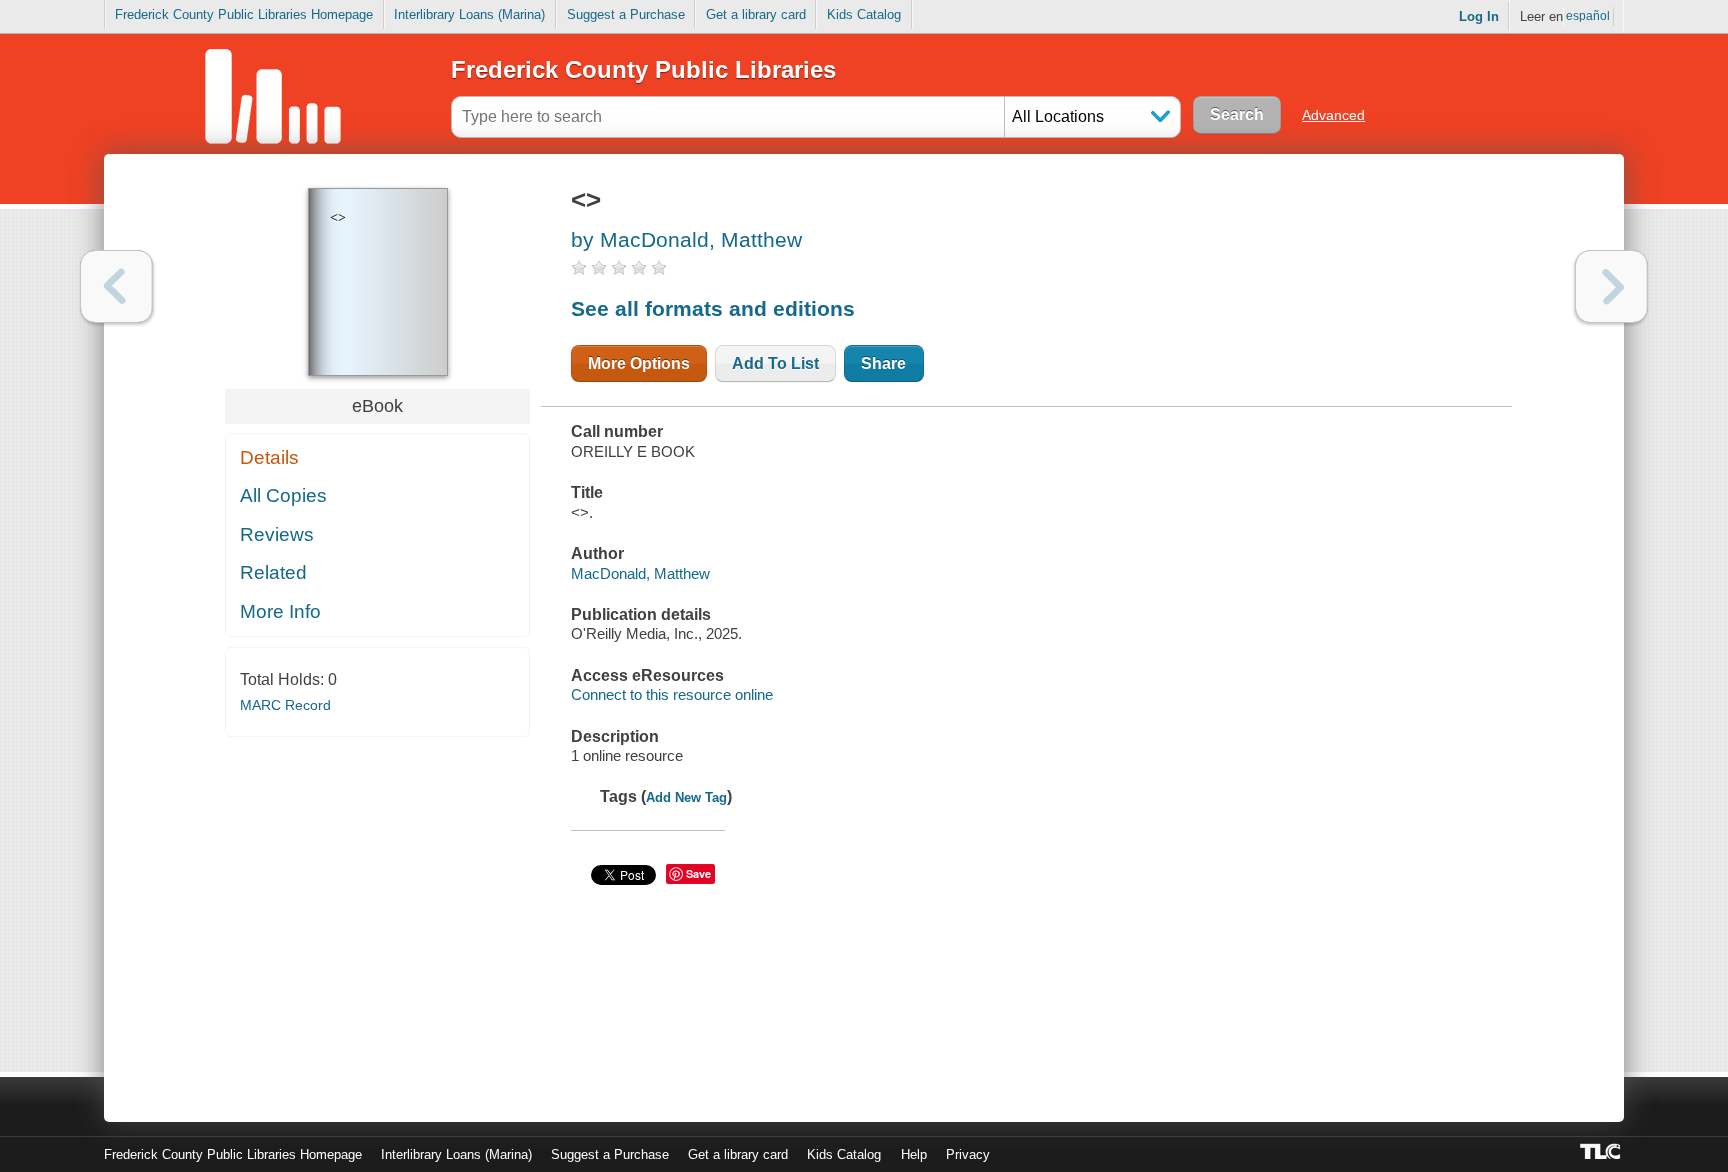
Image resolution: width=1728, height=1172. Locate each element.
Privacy (968, 1154)
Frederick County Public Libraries (643, 69)
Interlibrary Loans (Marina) (469, 14)
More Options (639, 363)
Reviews (277, 534)
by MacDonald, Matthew (686, 239)
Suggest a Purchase (626, 14)
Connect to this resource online (672, 694)
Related (273, 572)
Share (883, 363)
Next (1611, 286)
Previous (116, 286)
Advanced (1333, 115)
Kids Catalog (864, 14)
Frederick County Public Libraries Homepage (244, 14)
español (1588, 16)
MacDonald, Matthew (640, 573)
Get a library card (756, 14)
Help (914, 1154)
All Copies (283, 495)
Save (698, 873)
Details (269, 457)
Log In (1479, 16)
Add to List (775, 363)
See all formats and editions (713, 308)
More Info (280, 611)
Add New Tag (686, 797)
